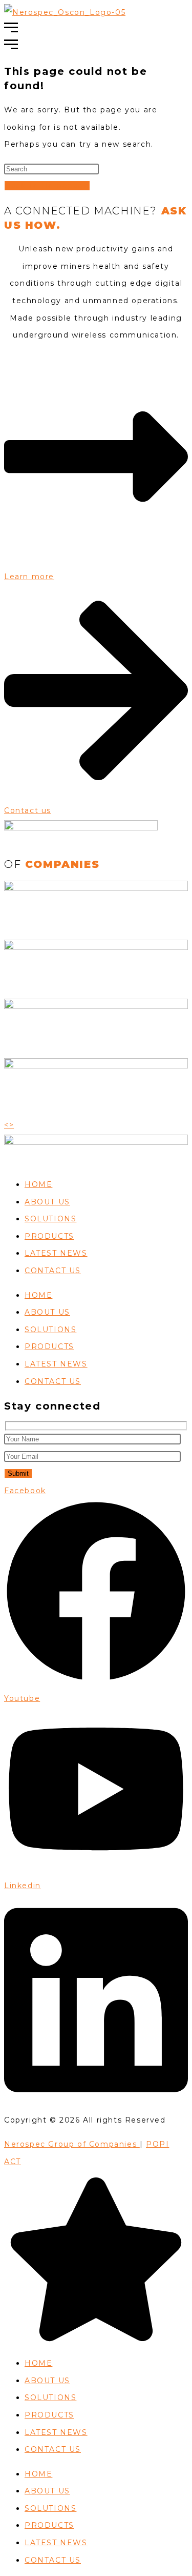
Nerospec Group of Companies (72, 2144)
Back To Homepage (47, 186)
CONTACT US (53, 1271)
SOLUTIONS (50, 1219)
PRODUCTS (49, 1236)
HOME (38, 1184)
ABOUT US (47, 1202)
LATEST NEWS (56, 1253)
